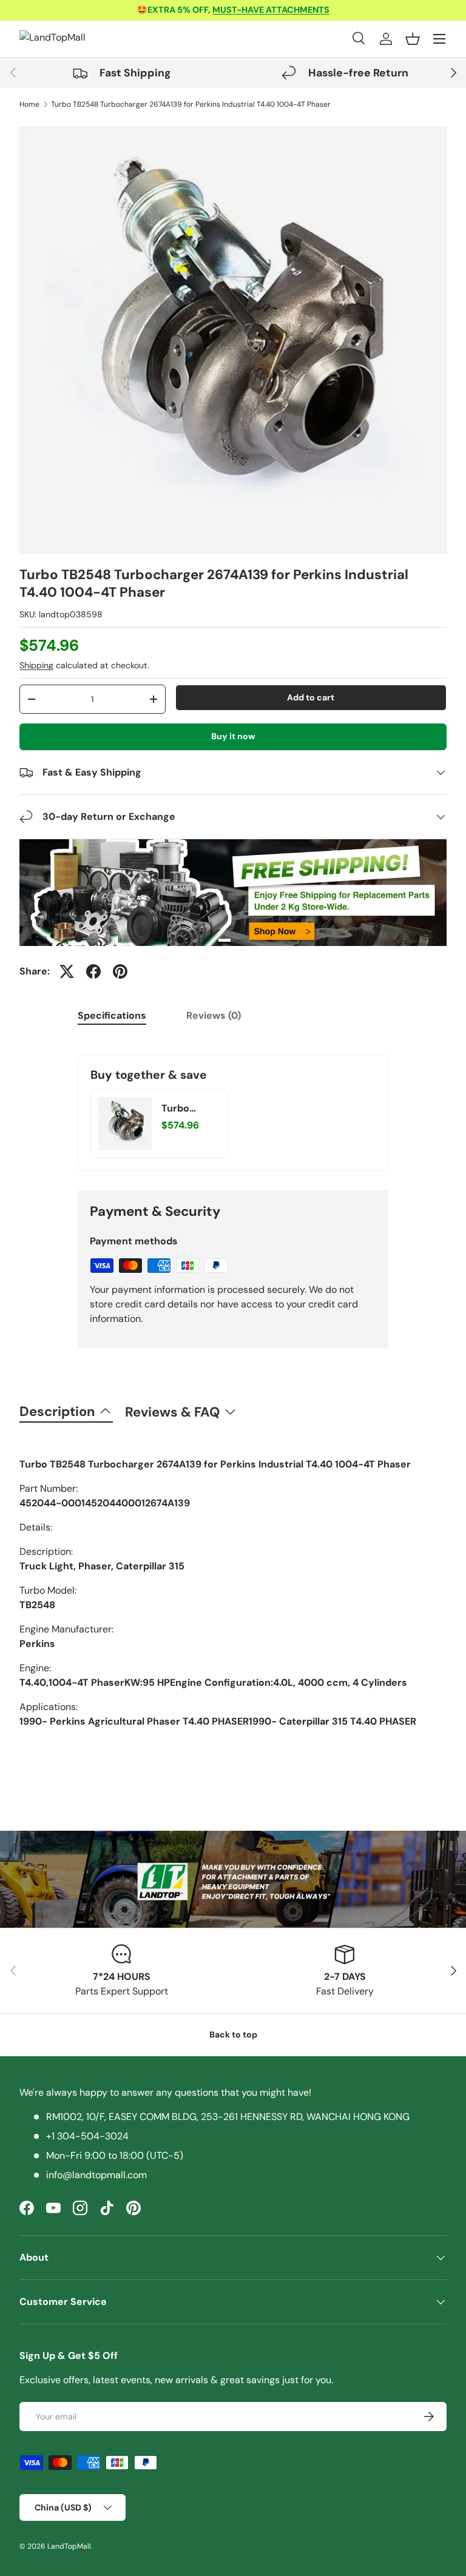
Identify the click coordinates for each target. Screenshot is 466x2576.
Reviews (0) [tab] (214, 1015)
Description (57, 1411)
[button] (413, 39)
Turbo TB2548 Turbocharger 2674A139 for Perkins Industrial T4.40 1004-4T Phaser (191, 104)
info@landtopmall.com (96, 2175)
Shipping (36, 665)
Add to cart (311, 697)
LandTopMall (69, 2546)
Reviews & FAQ (172, 1412)
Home (29, 104)
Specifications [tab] (112, 1015)
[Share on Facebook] (93, 971)
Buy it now (233, 736)
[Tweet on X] (67, 971)
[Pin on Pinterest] (120, 971)
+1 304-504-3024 (87, 2136)
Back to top (233, 2034)
